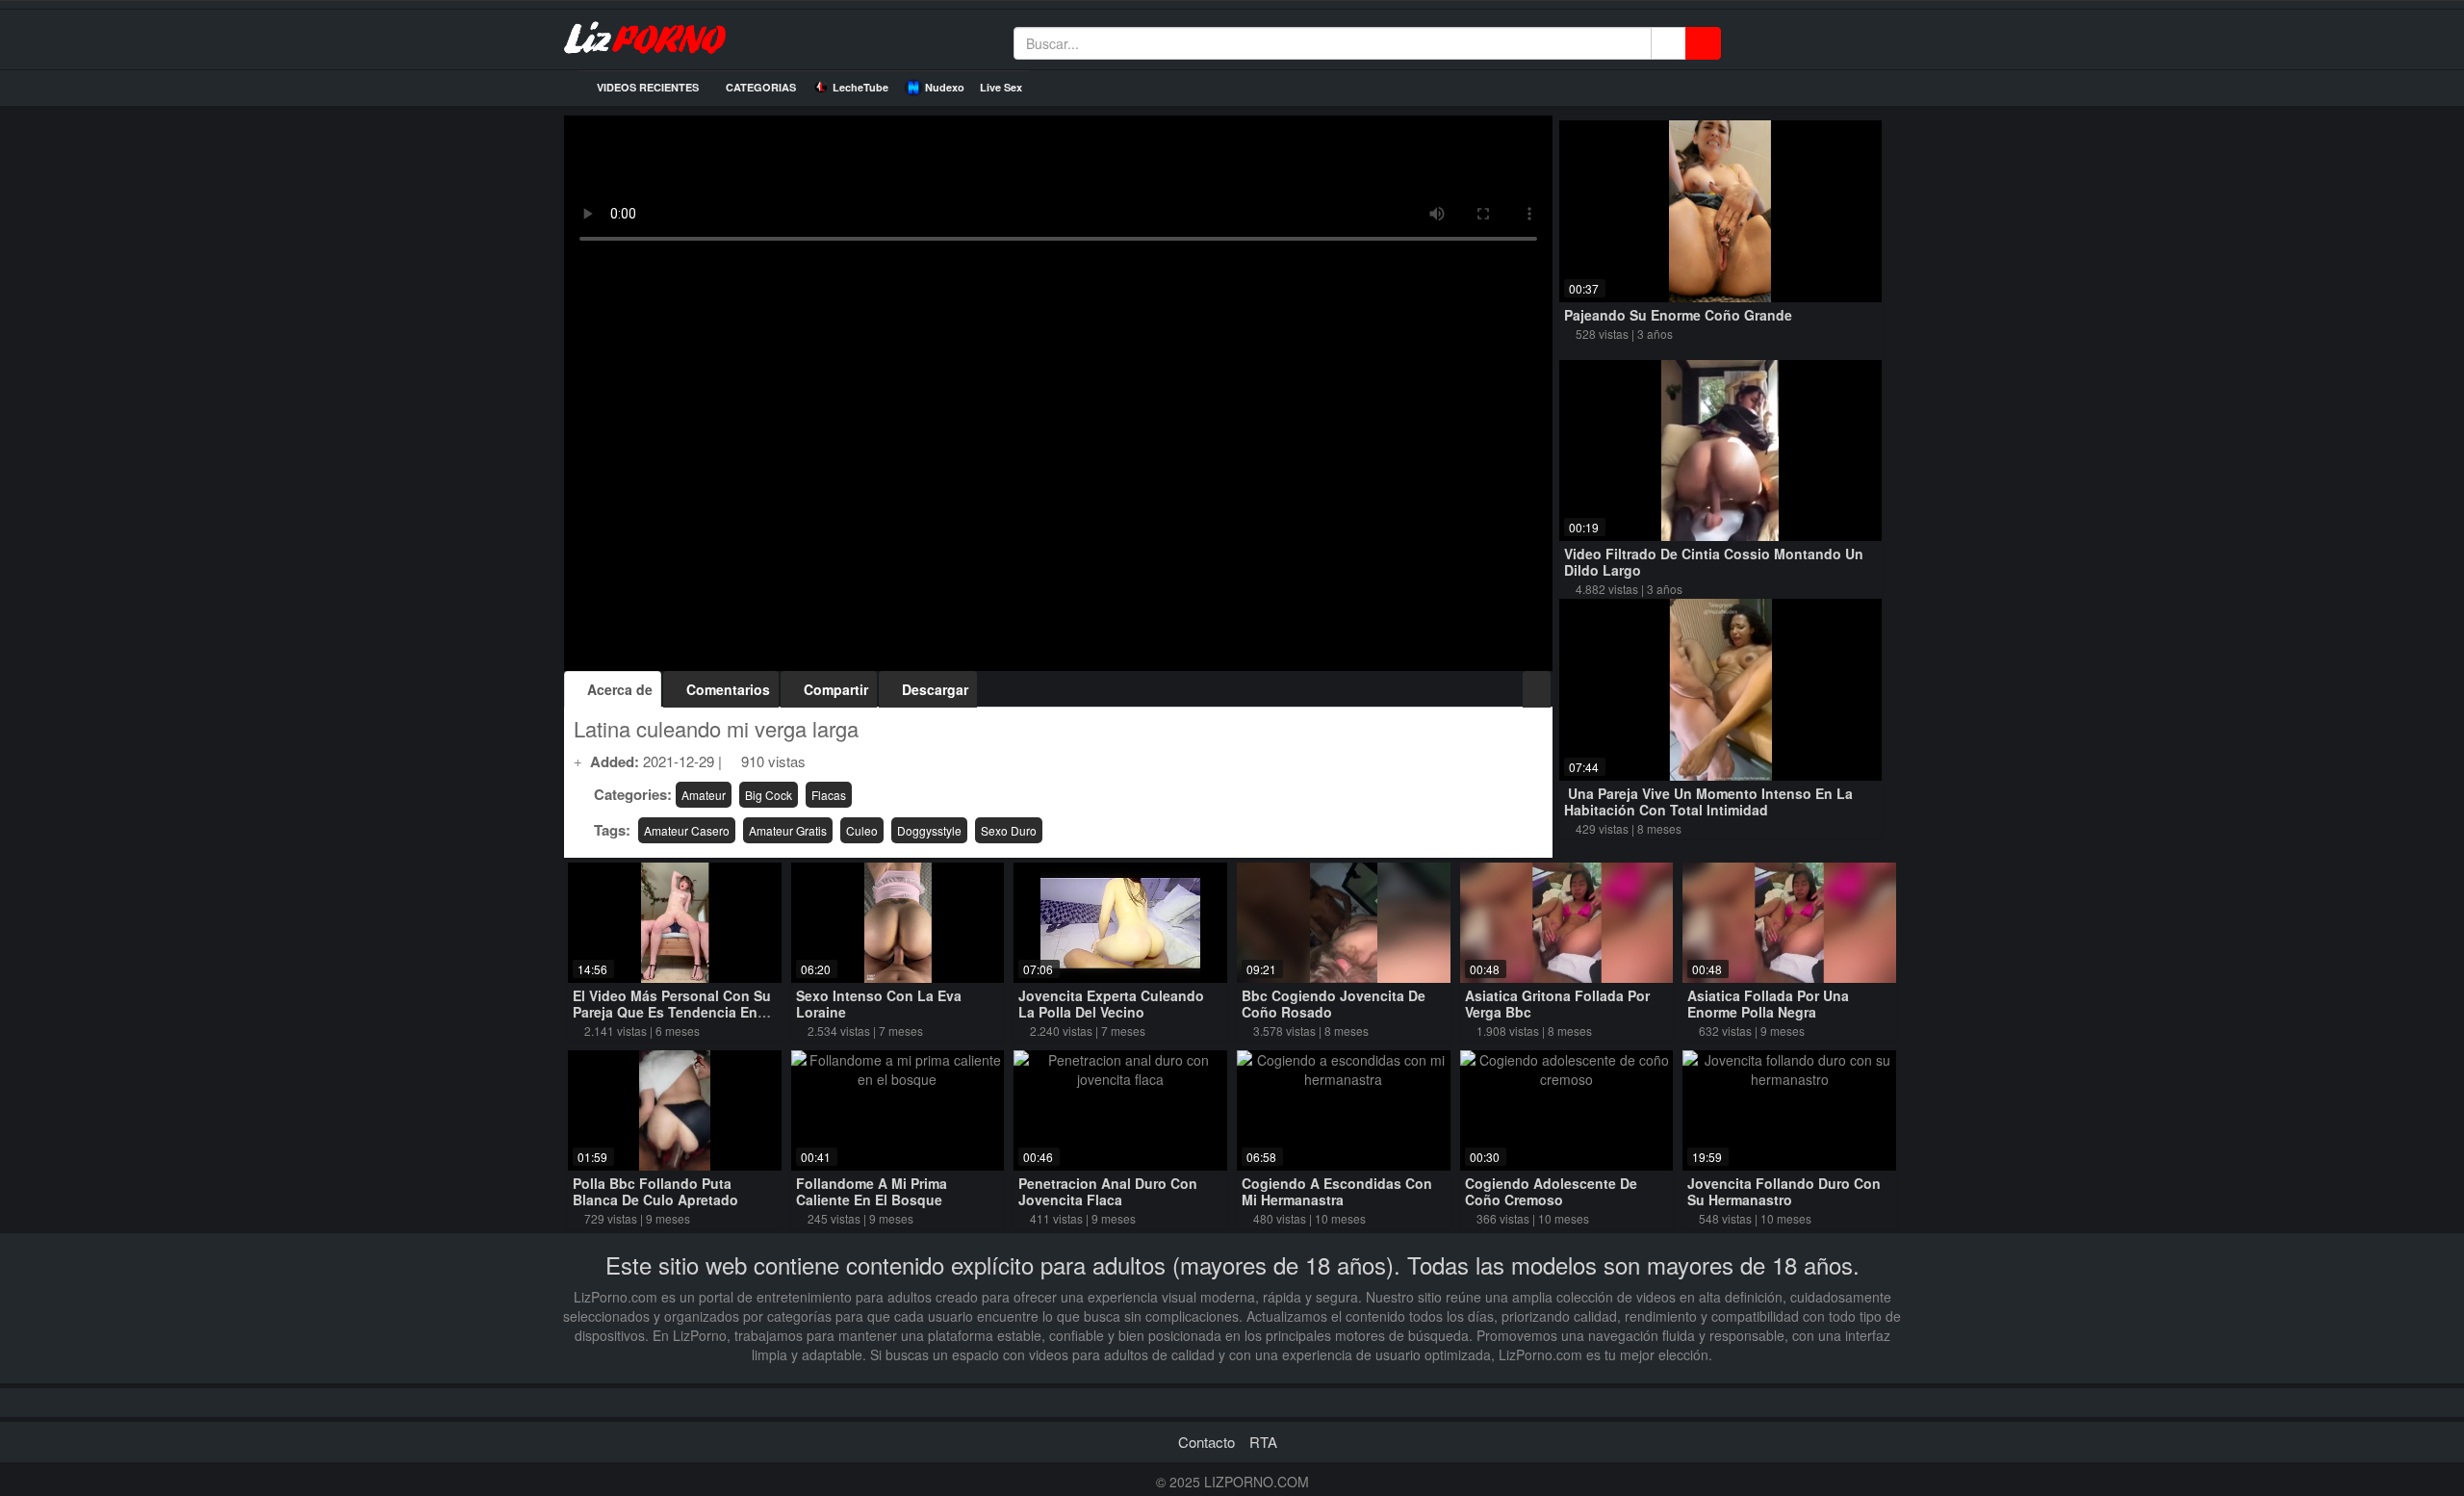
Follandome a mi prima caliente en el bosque (872, 1191)
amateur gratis (788, 830)
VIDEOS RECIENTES (646, 87)
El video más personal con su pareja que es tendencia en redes (672, 1012)
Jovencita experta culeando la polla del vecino (1111, 1004)
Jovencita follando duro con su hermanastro (1784, 1191)
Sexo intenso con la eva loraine (879, 1004)
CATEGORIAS (759, 87)
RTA (1263, 1442)
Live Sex (1001, 87)
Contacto (1206, 1442)
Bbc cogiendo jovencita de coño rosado (1334, 1004)
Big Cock (769, 795)
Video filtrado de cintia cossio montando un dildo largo (1714, 562)
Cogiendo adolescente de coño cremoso (1551, 1191)
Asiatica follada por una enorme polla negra (1768, 1004)
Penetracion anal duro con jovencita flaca (1108, 1191)
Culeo (862, 830)
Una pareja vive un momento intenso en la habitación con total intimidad (1708, 801)
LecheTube (860, 87)
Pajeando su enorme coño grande (1678, 315)
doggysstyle (929, 830)
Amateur (704, 795)
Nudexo (945, 87)
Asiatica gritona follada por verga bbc (1557, 1004)
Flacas (829, 795)
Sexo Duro (1009, 830)
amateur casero (687, 830)
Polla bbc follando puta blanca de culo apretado (655, 1191)
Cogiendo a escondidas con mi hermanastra (1337, 1191)
